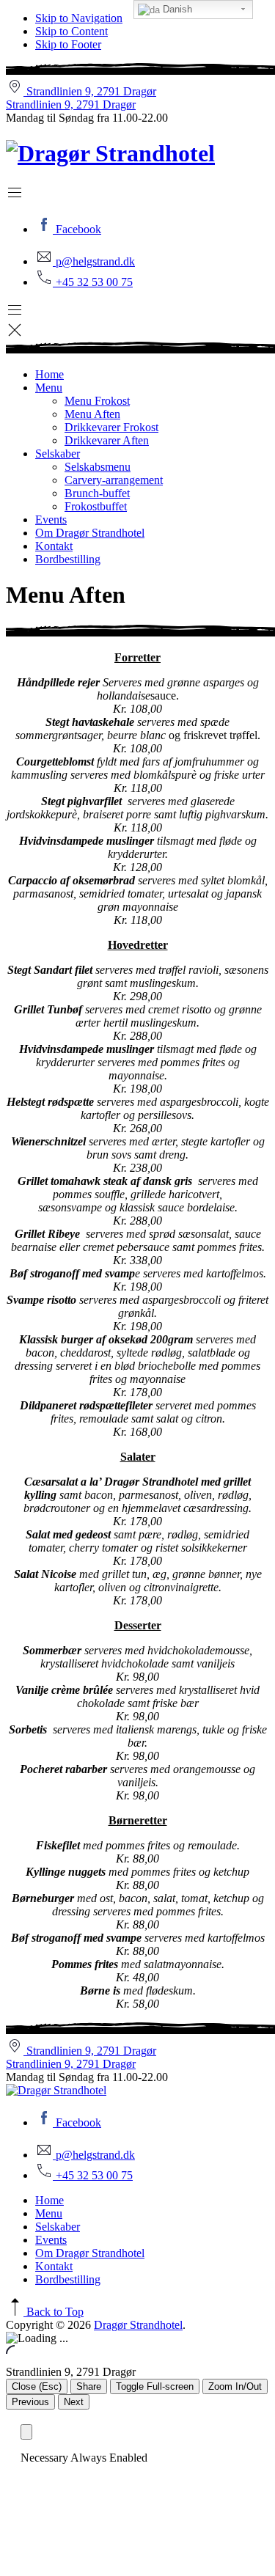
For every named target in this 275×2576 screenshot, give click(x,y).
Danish (176, 9)
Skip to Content (71, 31)
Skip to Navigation (79, 18)
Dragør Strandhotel (138, 2325)
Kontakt (54, 546)
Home (49, 374)
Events (51, 520)
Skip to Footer (68, 44)
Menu (49, 388)
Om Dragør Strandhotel (90, 533)
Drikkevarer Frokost (111, 427)
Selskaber (58, 454)
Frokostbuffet (96, 506)
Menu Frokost (97, 401)
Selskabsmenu (98, 467)
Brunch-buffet (97, 493)
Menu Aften (92, 414)
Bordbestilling (68, 559)
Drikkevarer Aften (107, 440)
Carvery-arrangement (114, 480)
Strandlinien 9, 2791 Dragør (71, 104)
